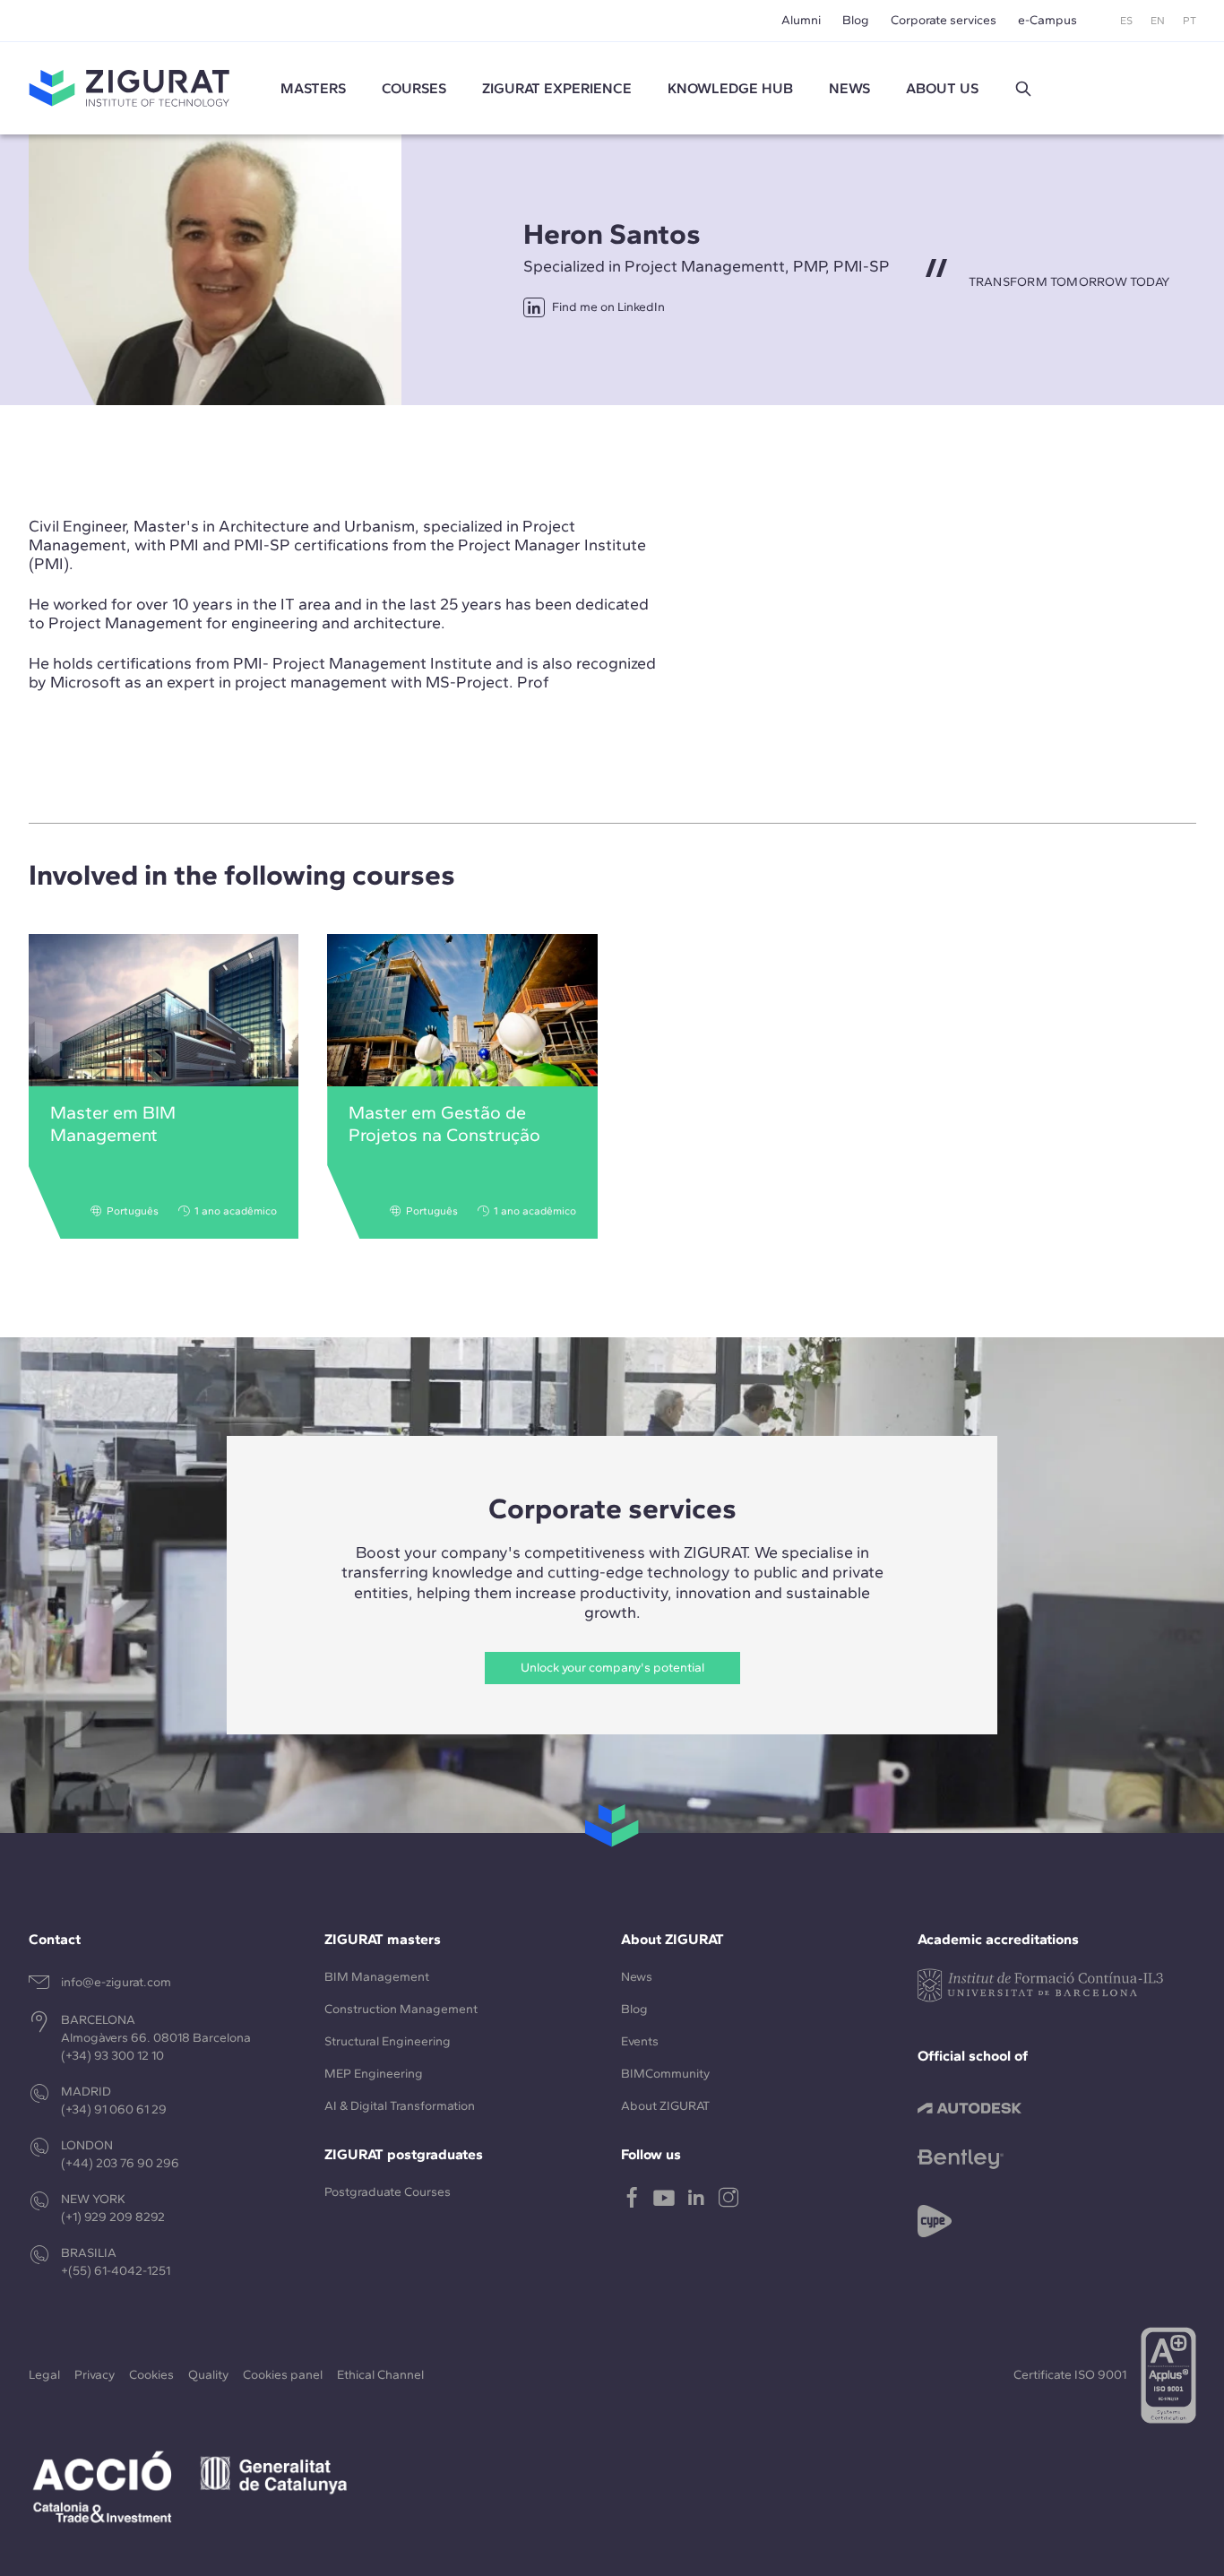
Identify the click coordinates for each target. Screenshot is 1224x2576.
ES (1126, 21)
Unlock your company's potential (612, 1668)
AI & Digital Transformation (400, 2106)
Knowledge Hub (730, 88)
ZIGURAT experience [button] (557, 88)
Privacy (95, 2375)
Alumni (801, 20)
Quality (208, 2375)
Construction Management (401, 2009)
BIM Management (377, 1977)
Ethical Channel (380, 2375)
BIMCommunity (665, 2074)
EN (1158, 21)
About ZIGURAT (665, 2106)
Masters (313, 88)
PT (1190, 21)
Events (640, 2041)
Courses (414, 88)
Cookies (151, 2375)
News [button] (849, 88)
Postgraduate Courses (388, 2192)
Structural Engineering (388, 2041)
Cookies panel (283, 2375)
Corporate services (944, 20)
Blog (856, 20)
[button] (1023, 89)
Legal (44, 2375)
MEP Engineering (374, 2074)
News (637, 1977)
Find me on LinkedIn (608, 307)
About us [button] (942, 88)
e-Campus (1047, 20)
